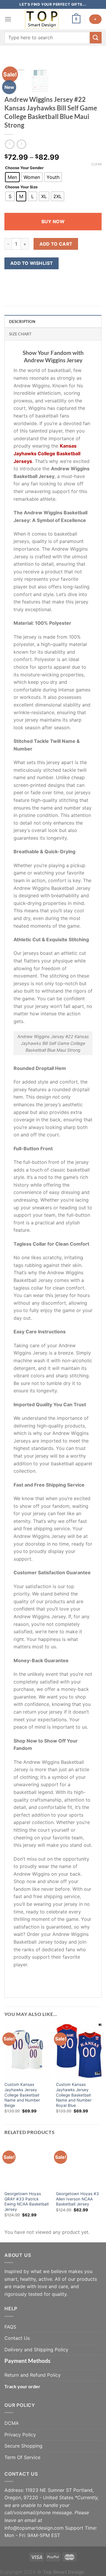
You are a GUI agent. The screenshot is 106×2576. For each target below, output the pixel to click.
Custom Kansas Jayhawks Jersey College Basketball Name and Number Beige (22, 2095)
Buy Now (53, 222)
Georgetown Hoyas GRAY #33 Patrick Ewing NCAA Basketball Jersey (26, 2201)
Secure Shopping (23, 2446)
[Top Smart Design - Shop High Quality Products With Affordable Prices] (42, 19)
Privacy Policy (20, 2435)
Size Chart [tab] (20, 334)
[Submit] (96, 38)
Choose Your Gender (24, 168)
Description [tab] (22, 322)
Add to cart (56, 244)
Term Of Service (22, 2457)
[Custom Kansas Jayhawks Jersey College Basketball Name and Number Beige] (27, 2051)
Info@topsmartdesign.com (34, 2528)
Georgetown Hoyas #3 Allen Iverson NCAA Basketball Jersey (77, 2199)
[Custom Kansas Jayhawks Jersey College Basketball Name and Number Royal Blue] (79, 2051)
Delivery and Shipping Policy (36, 2350)
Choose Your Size (21, 187)
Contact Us (17, 2338)
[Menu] (8, 19)
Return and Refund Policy (33, 2375)
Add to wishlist (32, 263)
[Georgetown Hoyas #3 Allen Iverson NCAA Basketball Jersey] (79, 2165)
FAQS (10, 2327)
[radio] (12, 177)
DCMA (12, 2423)
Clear (96, 164)
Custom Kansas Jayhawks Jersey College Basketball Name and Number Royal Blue (74, 2095)
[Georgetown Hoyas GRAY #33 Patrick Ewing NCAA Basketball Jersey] (27, 2165)
